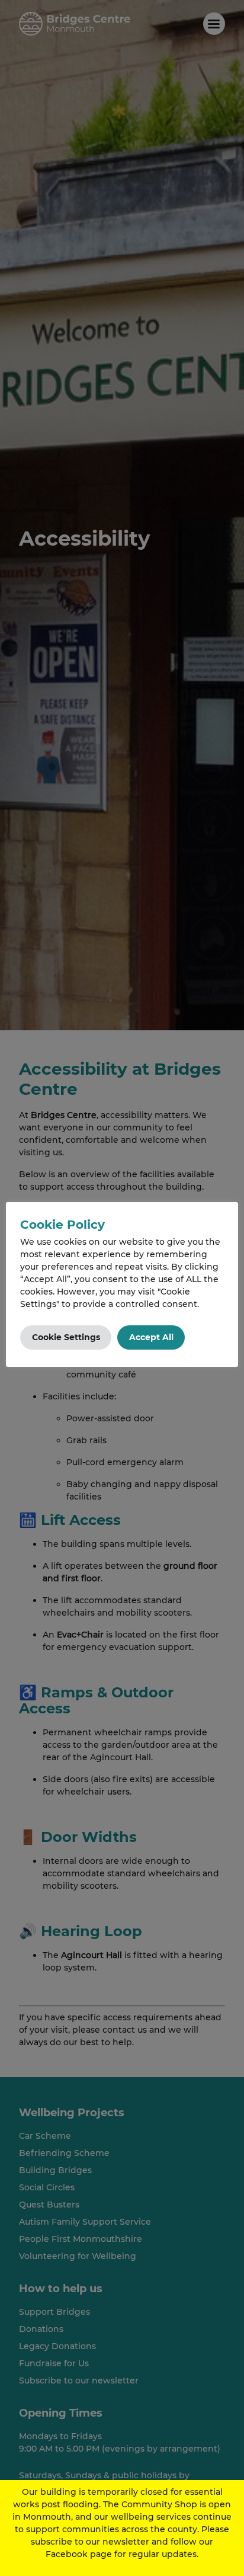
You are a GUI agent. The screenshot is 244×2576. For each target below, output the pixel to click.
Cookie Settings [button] (66, 1337)
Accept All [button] (151, 1337)
